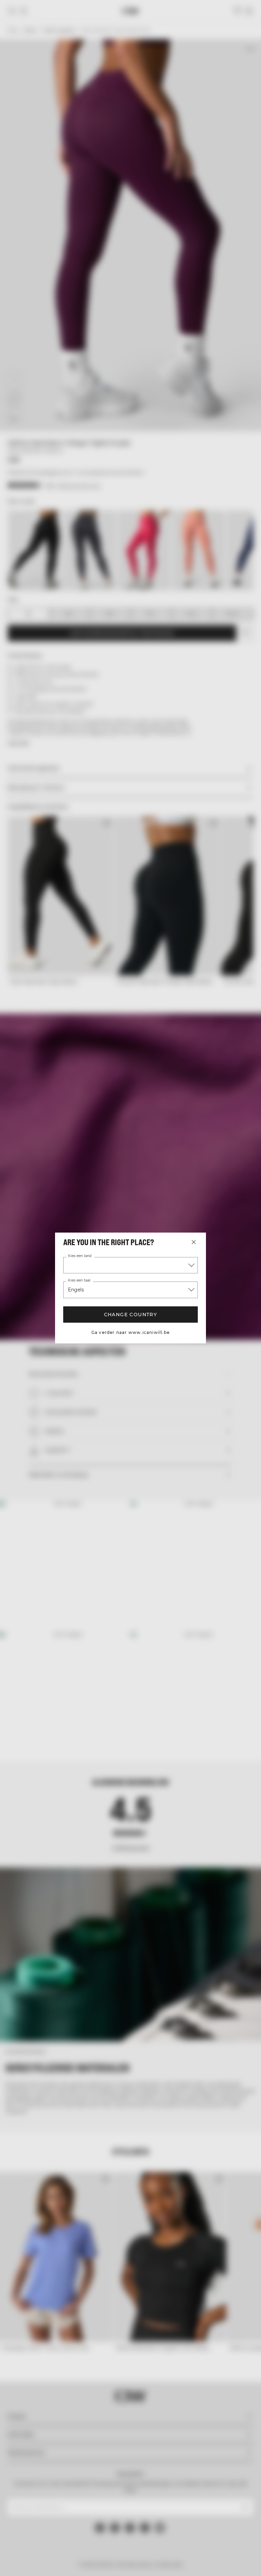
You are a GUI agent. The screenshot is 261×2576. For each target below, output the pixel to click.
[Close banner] (251, 1214)
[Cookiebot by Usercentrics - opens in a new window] (206, 1214)
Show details (224, 1338)
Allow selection (129, 1359)
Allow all (213, 1359)
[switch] (98, 1313)
